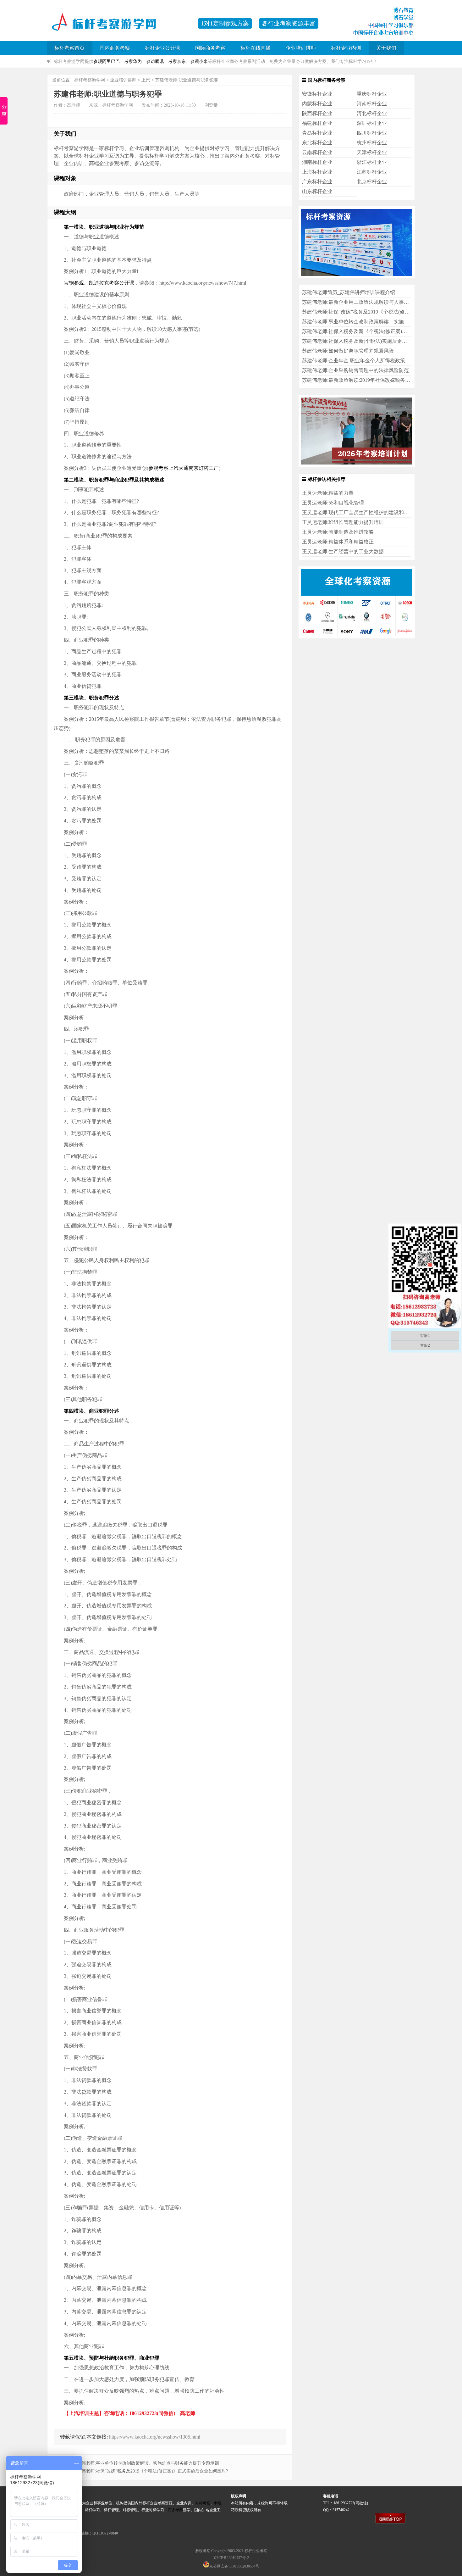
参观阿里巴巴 (107, 61)
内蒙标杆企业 (317, 104)
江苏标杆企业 (372, 172)
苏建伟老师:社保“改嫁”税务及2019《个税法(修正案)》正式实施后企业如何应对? (150, 2471)
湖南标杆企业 (317, 162)
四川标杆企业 (372, 133)
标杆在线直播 (256, 48)
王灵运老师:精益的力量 (328, 493)
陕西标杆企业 (317, 113)
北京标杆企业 (372, 182)
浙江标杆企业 (372, 162)
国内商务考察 (115, 48)
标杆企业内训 (346, 48)
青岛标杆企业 (317, 133)
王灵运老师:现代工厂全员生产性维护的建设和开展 (358, 512)
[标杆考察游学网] (119, 27)
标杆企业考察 (256, 2551)
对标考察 (203, 2503)
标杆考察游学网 (90, 80)
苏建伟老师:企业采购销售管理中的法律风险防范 (355, 370)
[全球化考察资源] (357, 637)
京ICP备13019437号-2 (231, 2558)
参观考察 (203, 2551)
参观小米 (199, 61)
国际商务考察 (210, 48)
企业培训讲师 (301, 48)
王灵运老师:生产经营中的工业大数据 (343, 551)
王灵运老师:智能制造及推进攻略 (338, 532)
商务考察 (175, 2510)
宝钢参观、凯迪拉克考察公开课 (99, 283)
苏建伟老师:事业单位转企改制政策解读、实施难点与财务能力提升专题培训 (146, 2463)
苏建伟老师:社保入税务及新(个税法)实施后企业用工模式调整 (370, 341)
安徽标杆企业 (317, 94)
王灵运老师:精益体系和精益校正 (338, 542)
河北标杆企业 (372, 113)
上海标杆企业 (317, 172)
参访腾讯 (155, 61)
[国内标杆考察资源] (357, 277)
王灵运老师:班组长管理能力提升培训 (343, 522)
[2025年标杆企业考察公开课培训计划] (357, 465)
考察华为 (133, 61)
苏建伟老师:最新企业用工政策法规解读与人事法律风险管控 (368, 302)
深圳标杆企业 (372, 123)
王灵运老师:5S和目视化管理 (333, 503)
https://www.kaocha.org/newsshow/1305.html (155, 2437)
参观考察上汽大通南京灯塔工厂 (184, 468)
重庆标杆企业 (372, 94)
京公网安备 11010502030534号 (234, 2566)
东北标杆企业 (317, 143)
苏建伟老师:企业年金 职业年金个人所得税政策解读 (359, 361)
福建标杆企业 (317, 123)
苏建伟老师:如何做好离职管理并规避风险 (348, 351)
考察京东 (177, 61)
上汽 (146, 80)
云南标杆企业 (317, 152)
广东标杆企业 (317, 182)
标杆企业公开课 (162, 48)
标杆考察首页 (69, 48)
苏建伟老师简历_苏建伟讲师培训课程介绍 (349, 292)
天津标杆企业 (372, 152)
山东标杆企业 (317, 191)
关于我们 (386, 48)
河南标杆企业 (372, 104)
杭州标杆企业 (372, 143)
